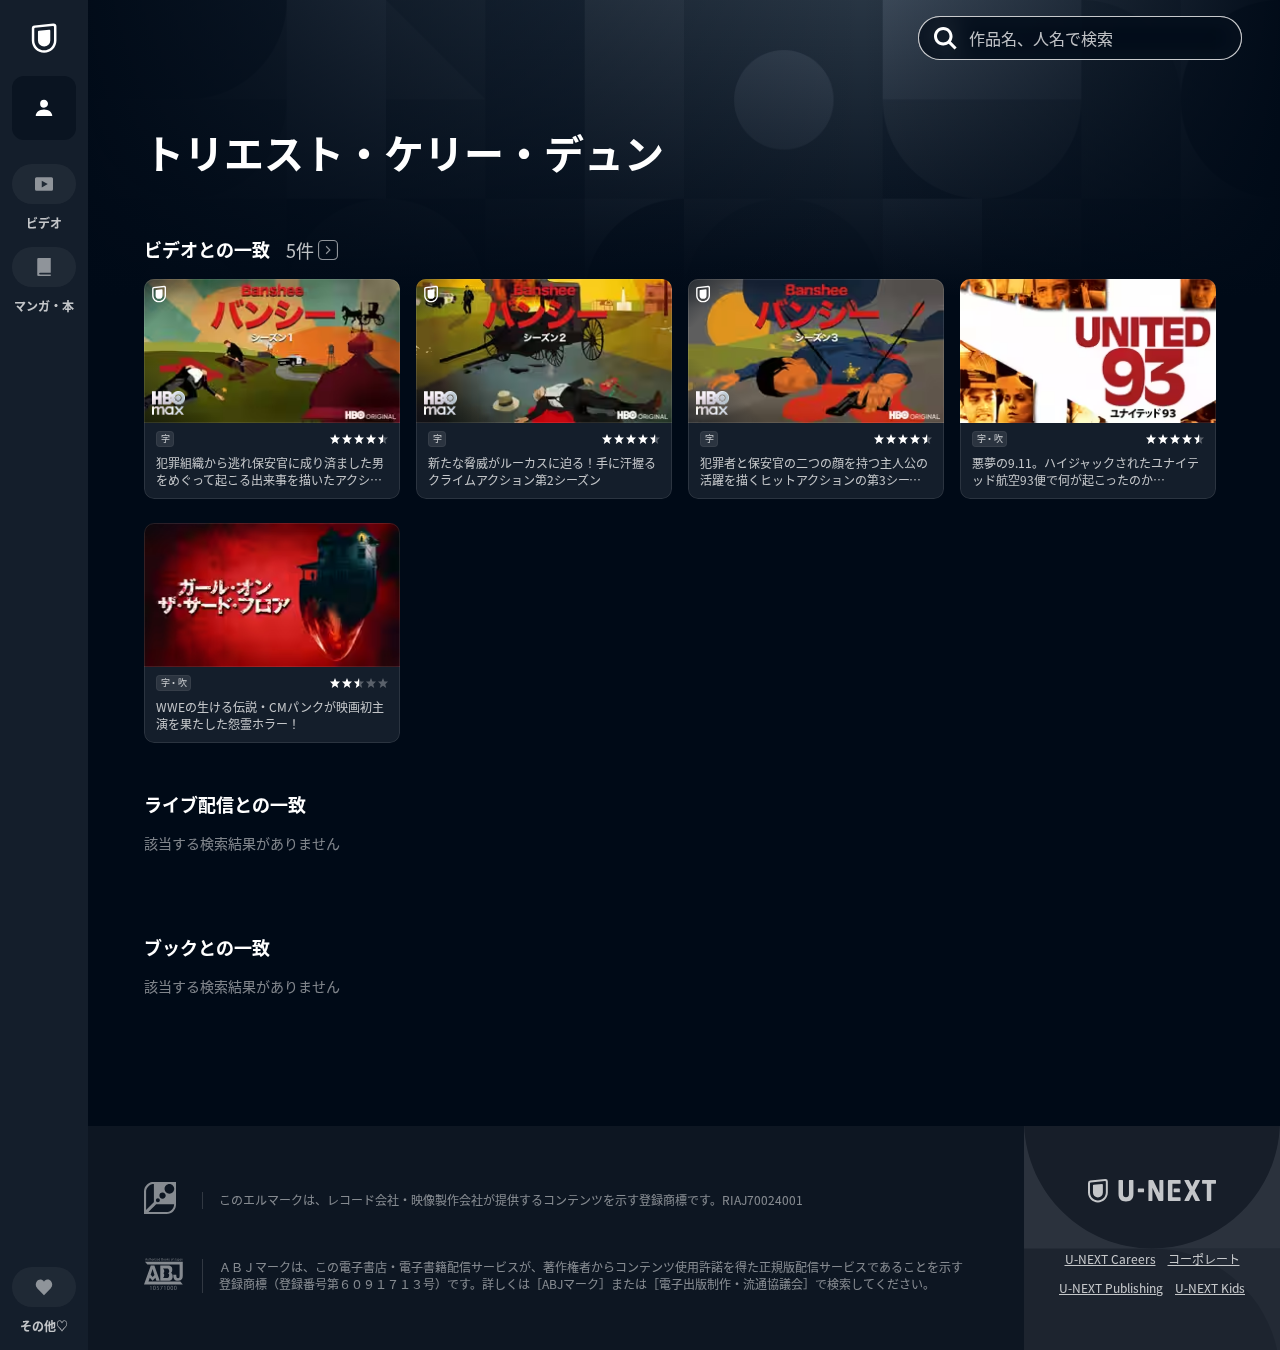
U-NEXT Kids (1210, 1288)
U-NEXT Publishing (1111, 1288)
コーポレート (1204, 1259)
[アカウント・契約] (44, 108)
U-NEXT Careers (1110, 1259)
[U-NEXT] (44, 38)
